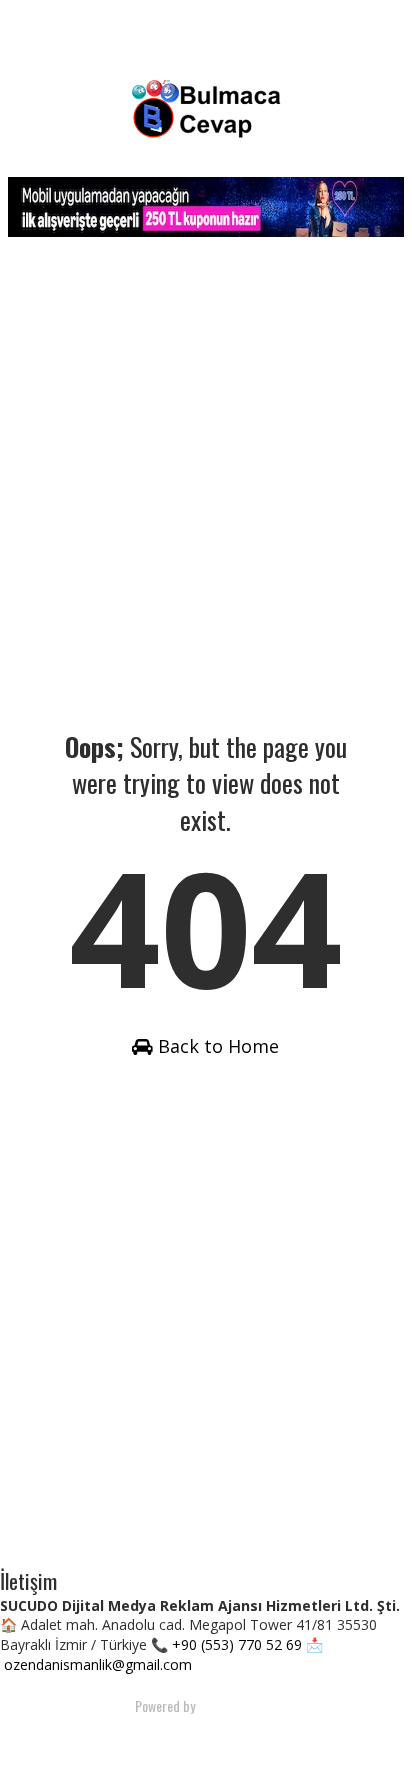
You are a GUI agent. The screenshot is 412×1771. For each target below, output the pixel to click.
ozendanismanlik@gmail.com (98, 1664)
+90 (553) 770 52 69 (237, 1644)
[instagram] (241, 1736)
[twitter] (203, 1736)
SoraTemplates (237, 1705)
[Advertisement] (206, 483)
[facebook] (165, 1736)
